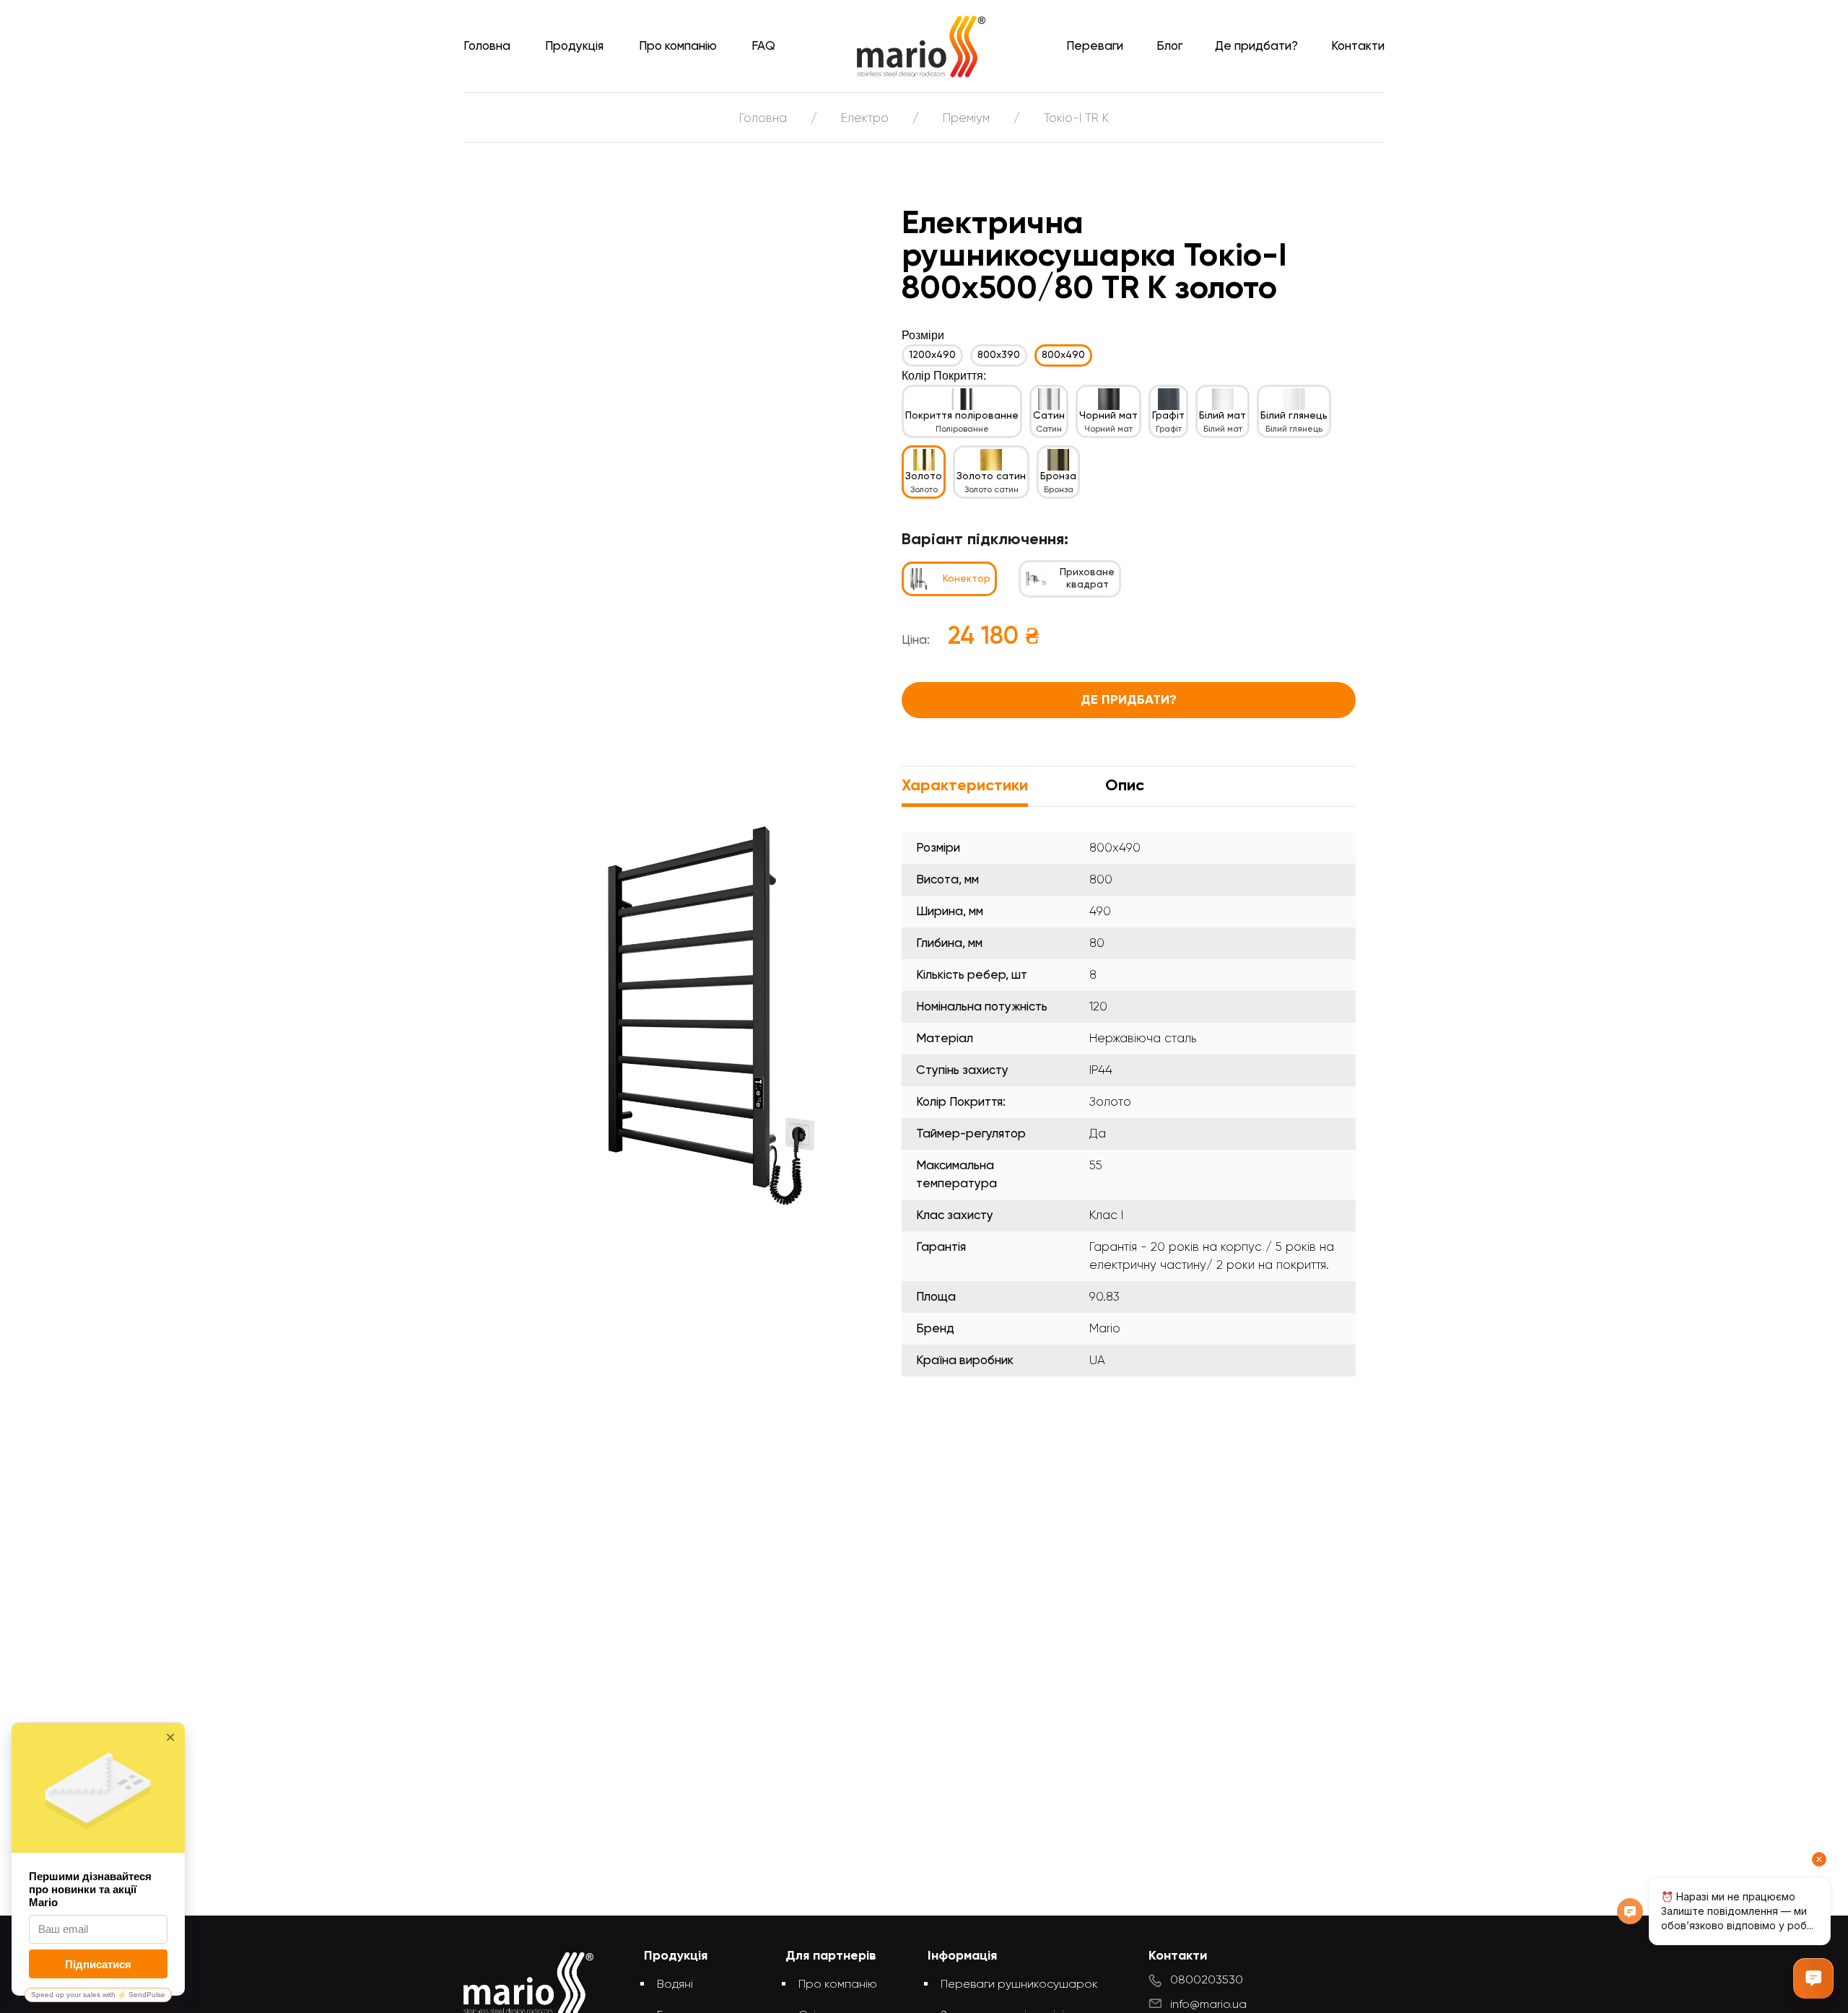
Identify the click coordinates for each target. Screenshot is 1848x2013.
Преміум (966, 119)
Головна (487, 47)
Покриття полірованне (962, 416)
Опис (1125, 786)
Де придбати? (1256, 47)
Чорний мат (1108, 416)
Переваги (1095, 47)
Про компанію (678, 47)
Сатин (1049, 416)
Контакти (1358, 47)
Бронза (1058, 476)
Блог (1169, 47)
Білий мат (1222, 416)
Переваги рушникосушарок (1019, 1985)
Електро (865, 119)
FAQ (763, 47)
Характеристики (965, 786)
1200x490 (932, 355)
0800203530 (1207, 1981)
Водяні (675, 1985)
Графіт (1168, 416)
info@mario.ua (1208, 2005)
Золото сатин (991, 476)
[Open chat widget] (1813, 1978)
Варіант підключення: (985, 540)
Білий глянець (1294, 416)
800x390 (999, 355)
